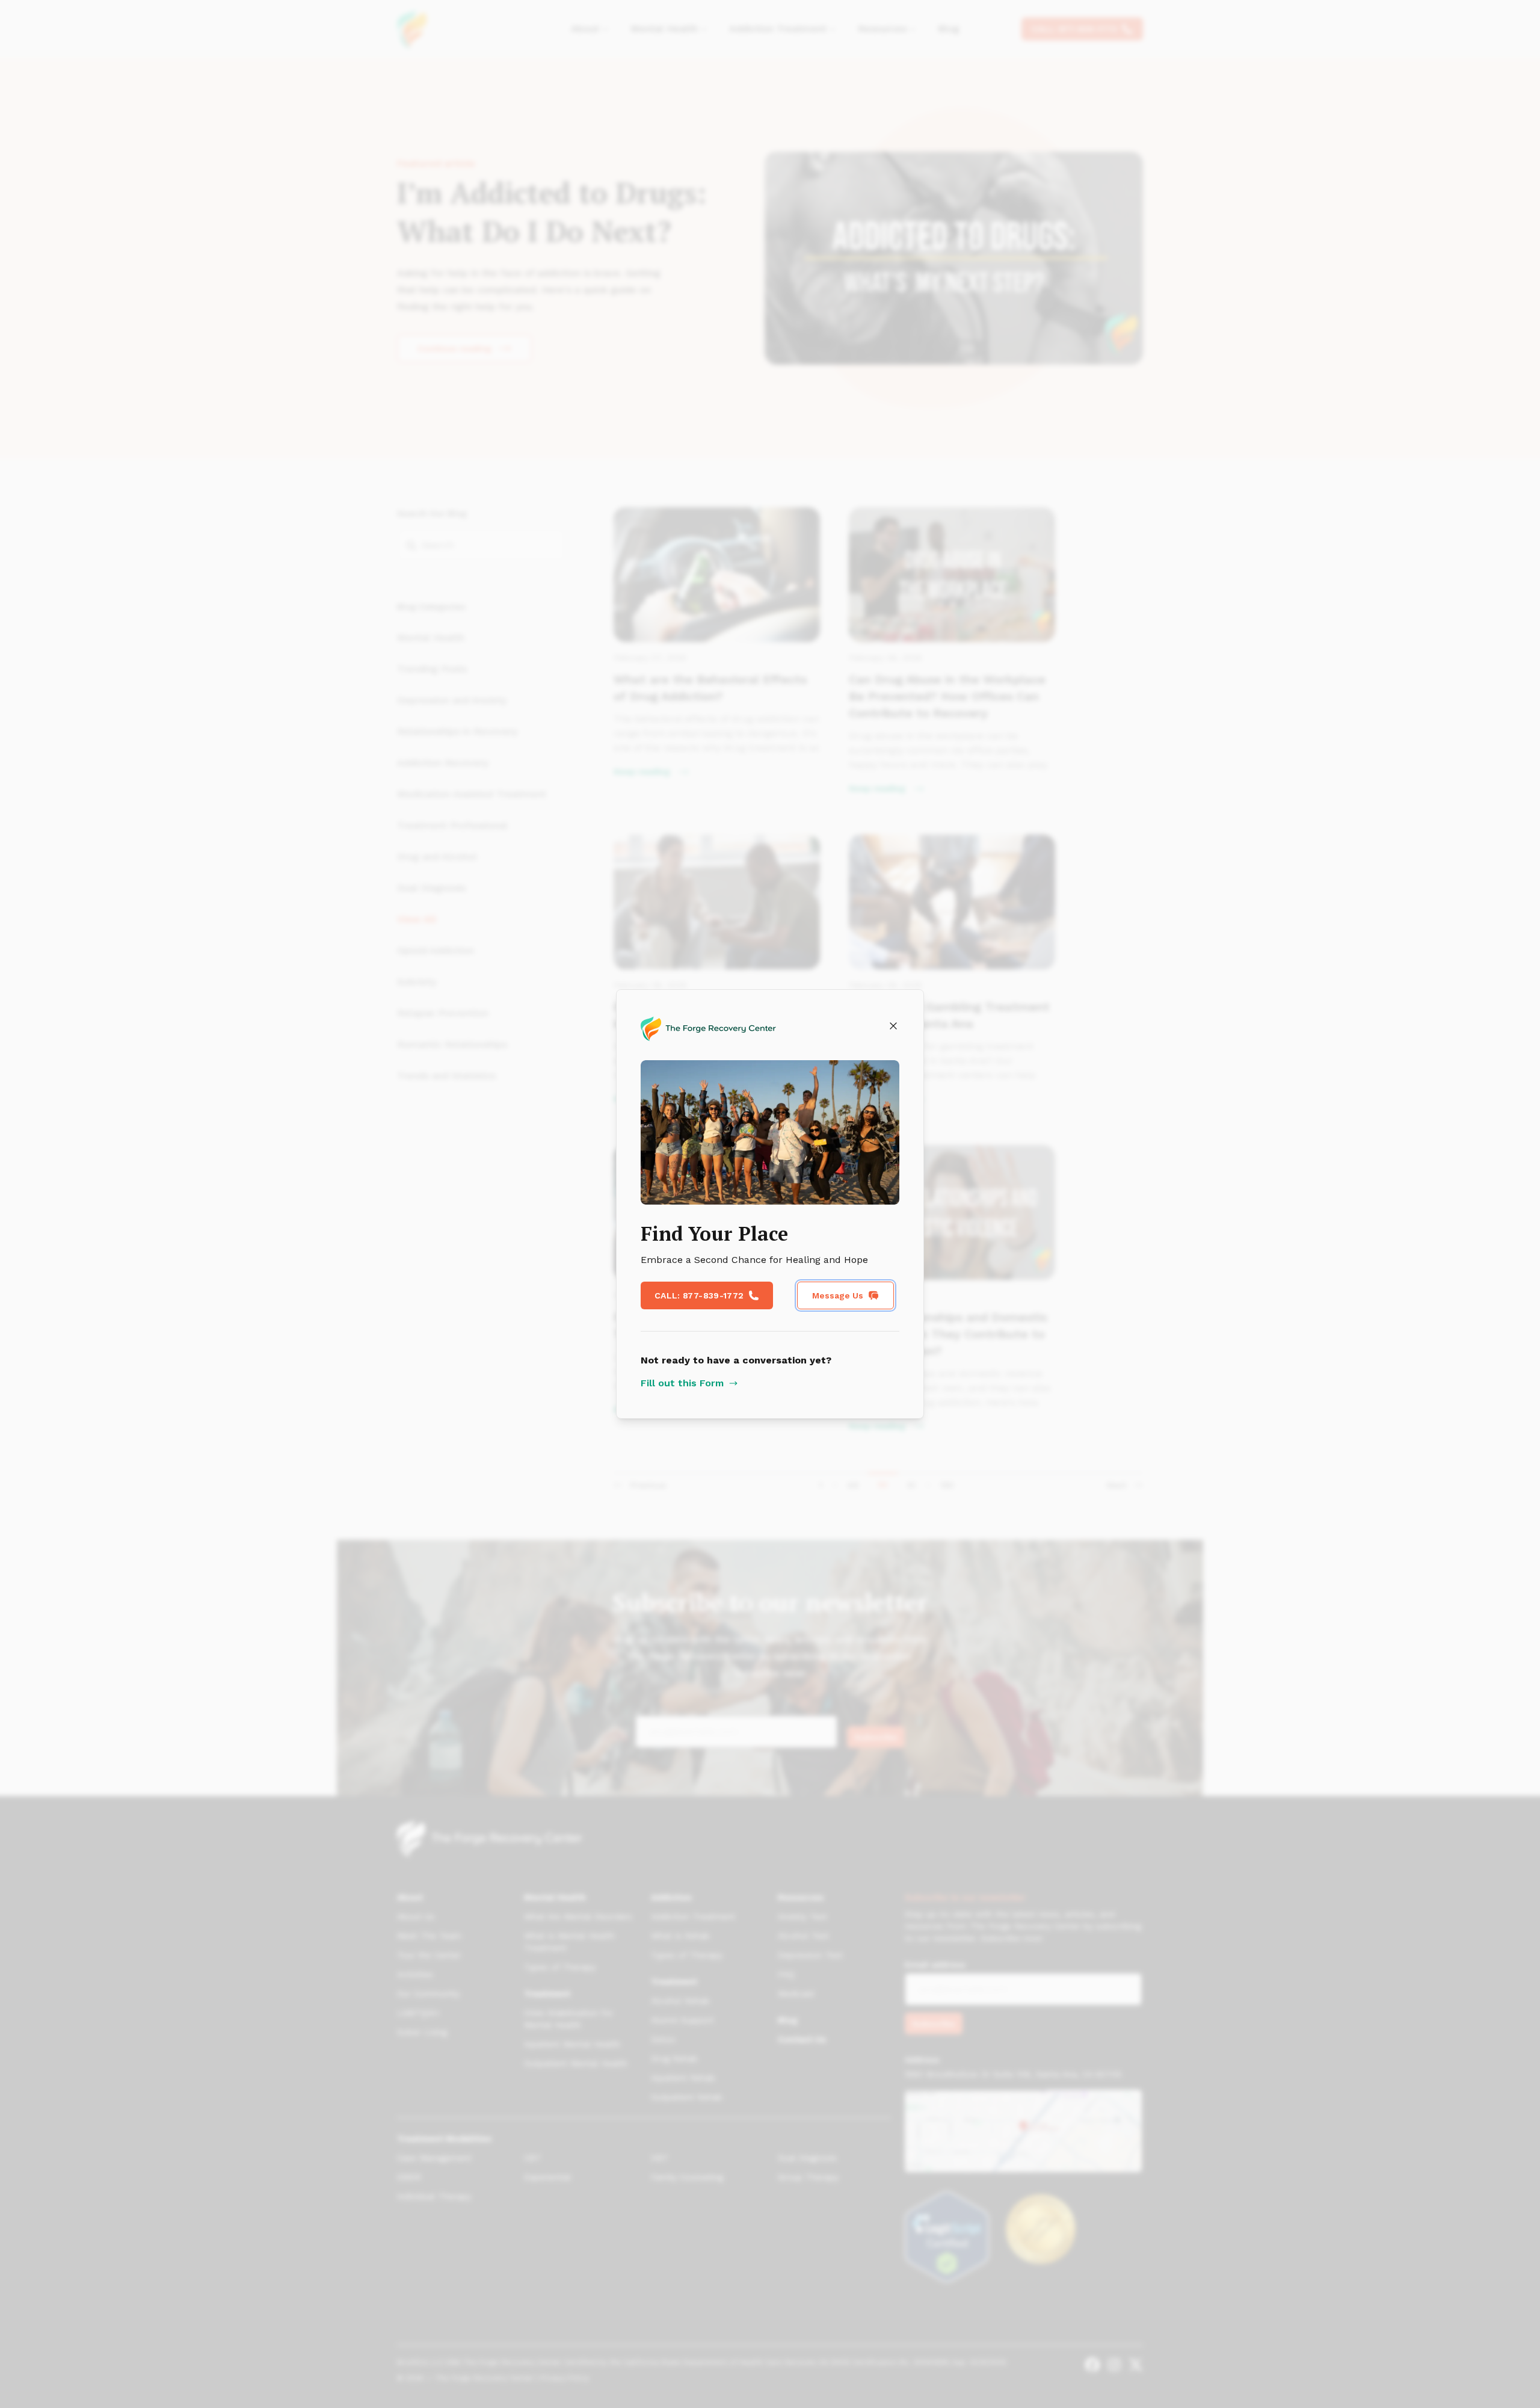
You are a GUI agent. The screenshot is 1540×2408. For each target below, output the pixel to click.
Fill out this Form (682, 1383)
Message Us (838, 1295)
